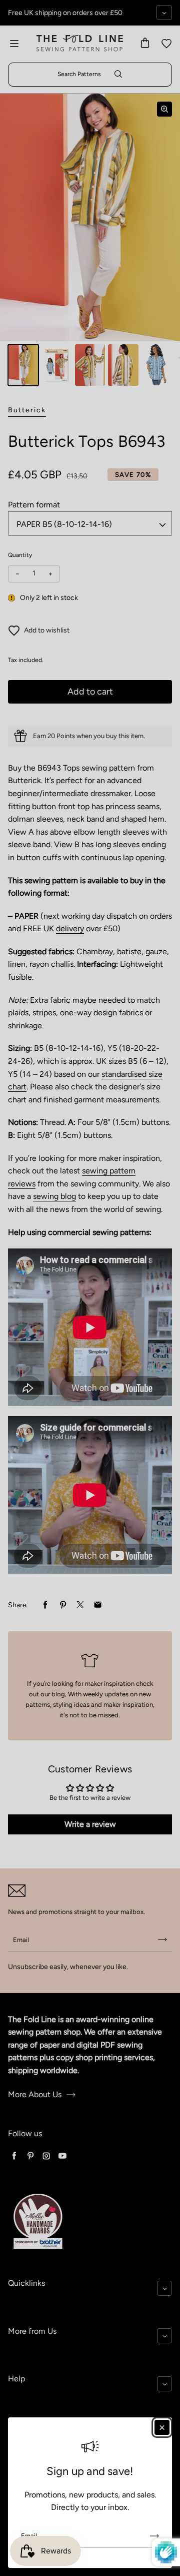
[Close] (162, 2427)
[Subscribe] (154, 2536)
